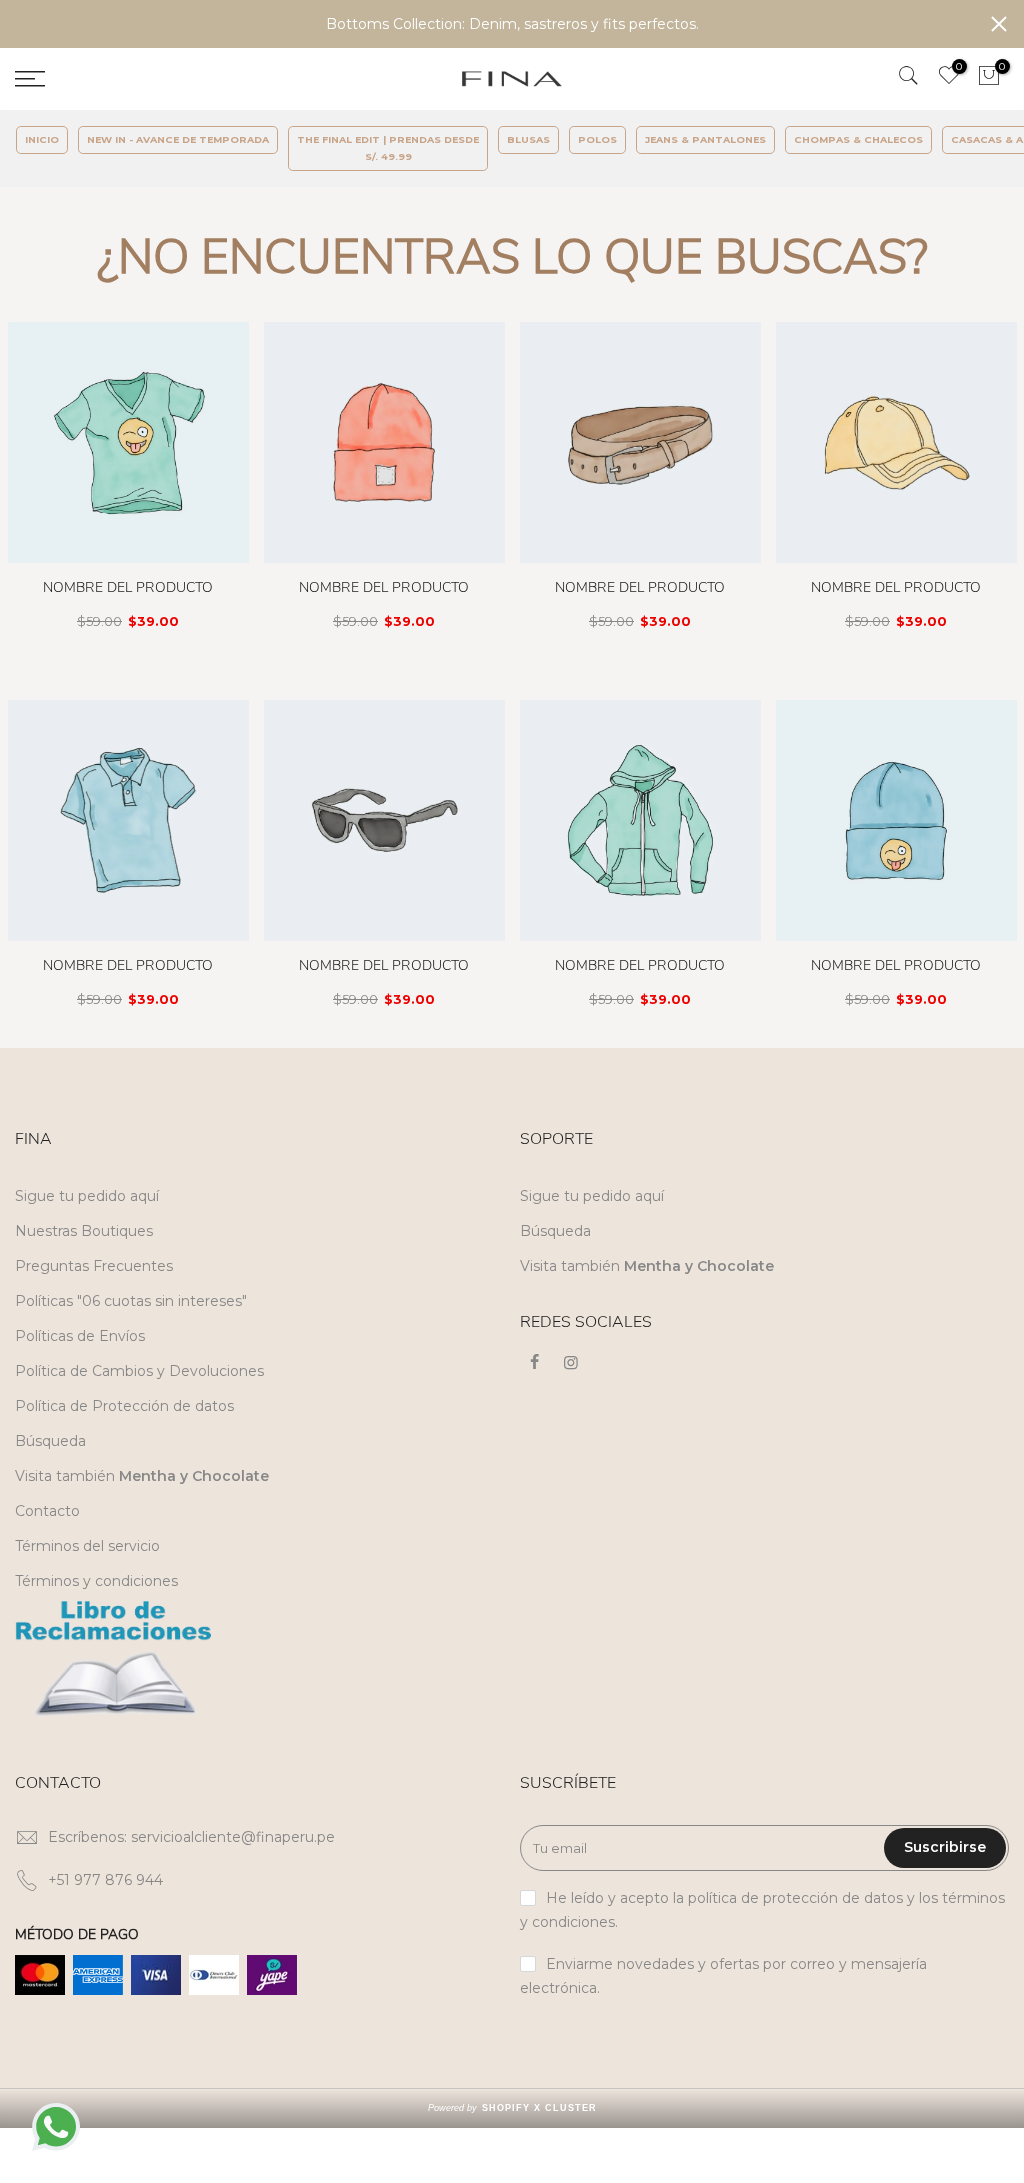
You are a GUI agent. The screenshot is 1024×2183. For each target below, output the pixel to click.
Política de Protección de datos (124, 1406)
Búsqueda (50, 1441)
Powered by (512, 2108)
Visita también (142, 1476)
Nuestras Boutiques (84, 1231)
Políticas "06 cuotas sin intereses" (131, 1301)
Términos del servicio (87, 1546)
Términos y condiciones (96, 1581)
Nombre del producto (128, 587)
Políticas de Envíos (80, 1336)
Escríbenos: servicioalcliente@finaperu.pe (191, 1837)
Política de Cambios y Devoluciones (139, 1371)
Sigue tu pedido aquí (87, 1196)
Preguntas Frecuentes (94, 1266)
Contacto (47, 1511)
